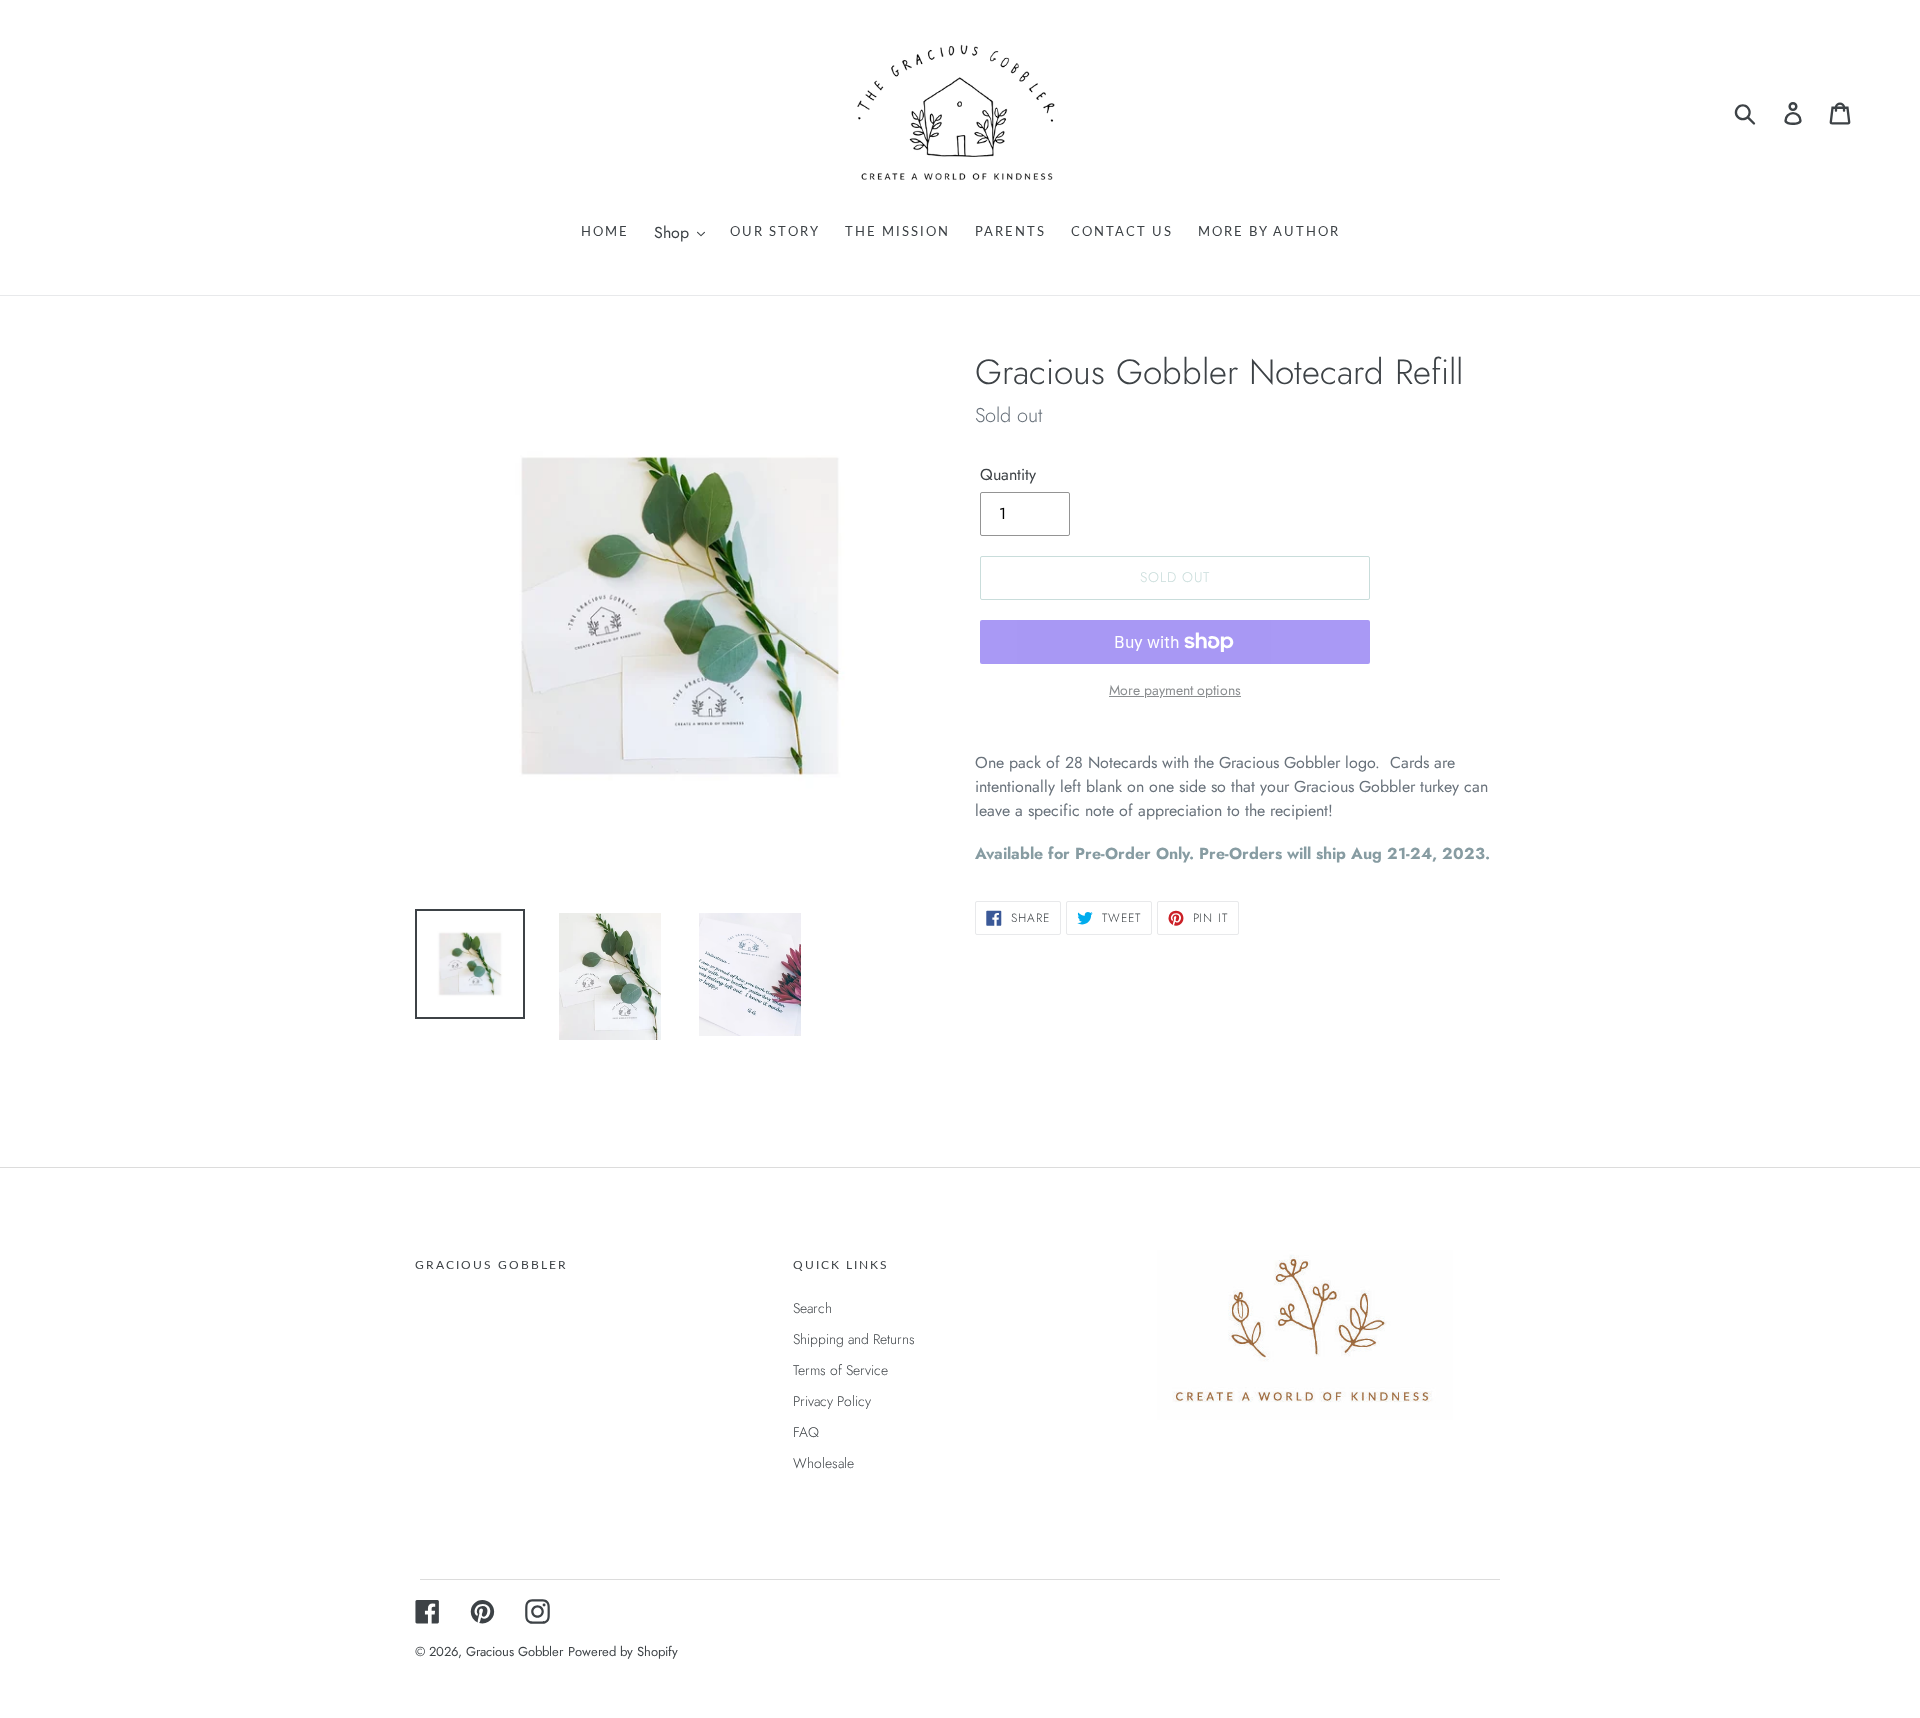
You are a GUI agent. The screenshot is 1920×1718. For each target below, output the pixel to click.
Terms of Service (840, 1370)
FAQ (806, 1432)
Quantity (1008, 474)
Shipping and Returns (854, 1339)
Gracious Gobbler (514, 1651)
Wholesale (823, 1463)
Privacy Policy (832, 1401)
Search (812, 1308)
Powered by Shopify (623, 1651)
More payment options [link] (1175, 690)
